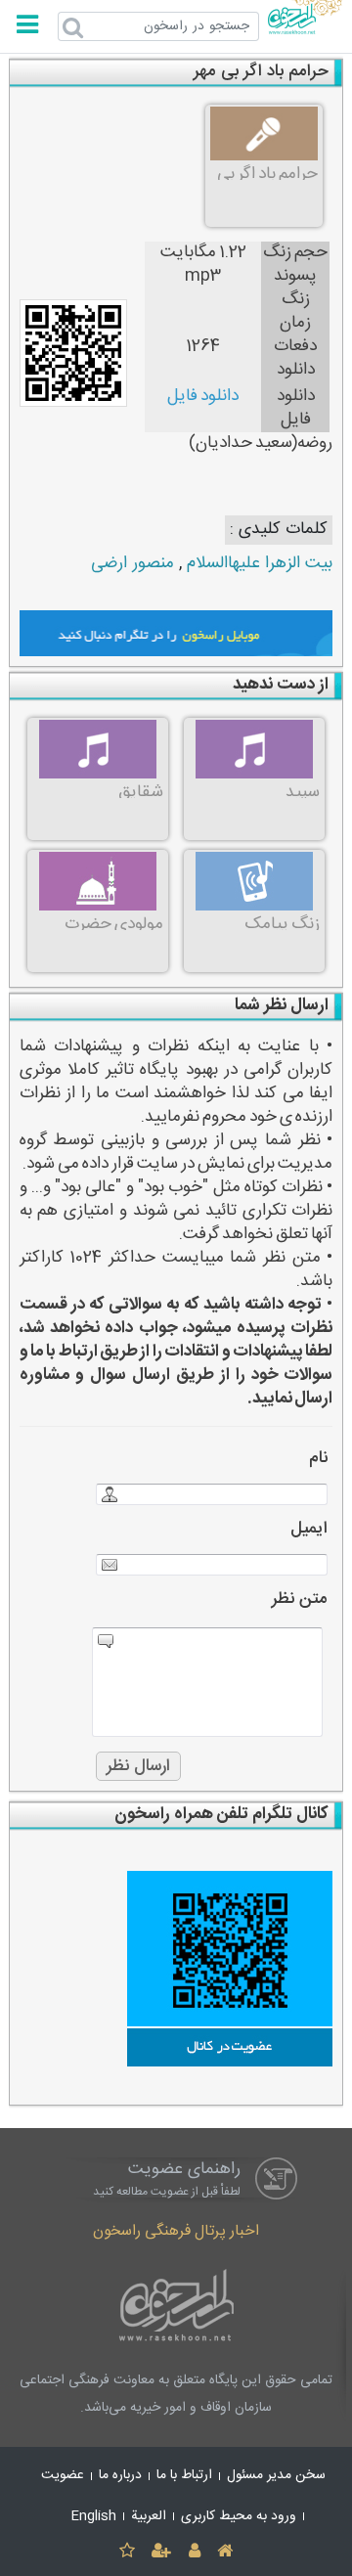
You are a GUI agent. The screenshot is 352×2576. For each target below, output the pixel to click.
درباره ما (120, 2475)
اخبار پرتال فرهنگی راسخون (176, 2231)
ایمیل (309, 1529)
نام (318, 1459)
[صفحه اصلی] (224, 2552)
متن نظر (300, 1599)
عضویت (63, 2475)
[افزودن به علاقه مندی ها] (127, 2552)
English (94, 2516)
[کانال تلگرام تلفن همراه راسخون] (176, 1969)
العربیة (149, 2516)
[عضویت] (162, 2552)
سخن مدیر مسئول (276, 2475)
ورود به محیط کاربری (239, 2516)
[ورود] (194, 2552)
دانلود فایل (203, 397)
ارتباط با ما (184, 2475)
